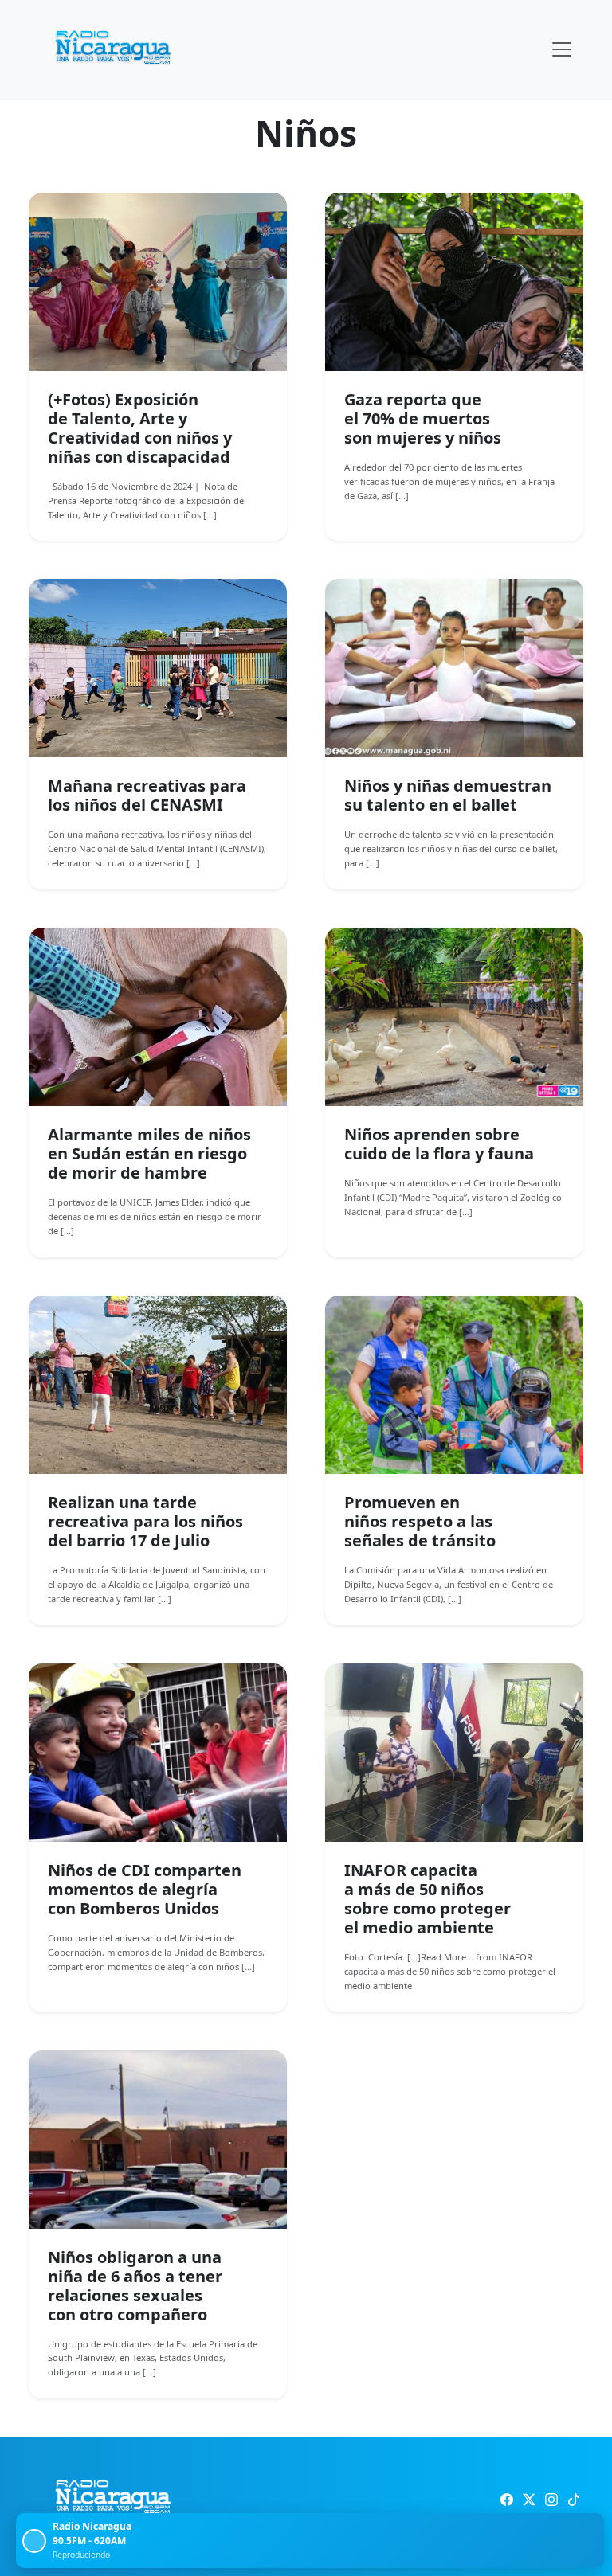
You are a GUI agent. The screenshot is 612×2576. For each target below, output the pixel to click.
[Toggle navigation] (562, 49)
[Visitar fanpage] (507, 2500)
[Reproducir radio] (34, 2541)
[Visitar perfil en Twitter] (529, 2500)
